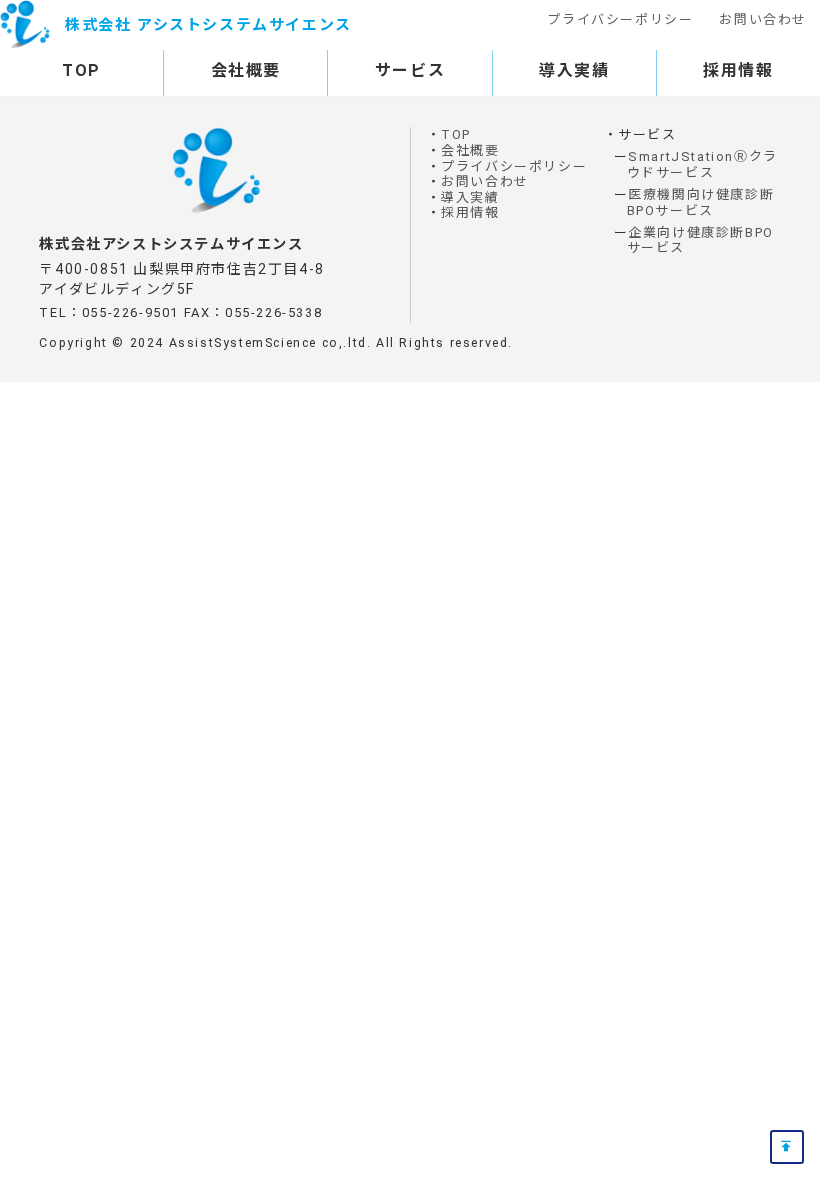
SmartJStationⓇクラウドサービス (702, 164)
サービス (410, 70)
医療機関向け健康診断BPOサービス (701, 202)
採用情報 (738, 70)
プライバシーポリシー (620, 19)
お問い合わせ (763, 19)
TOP (81, 70)
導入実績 (574, 70)
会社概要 (246, 70)
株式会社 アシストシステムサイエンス (208, 25)
